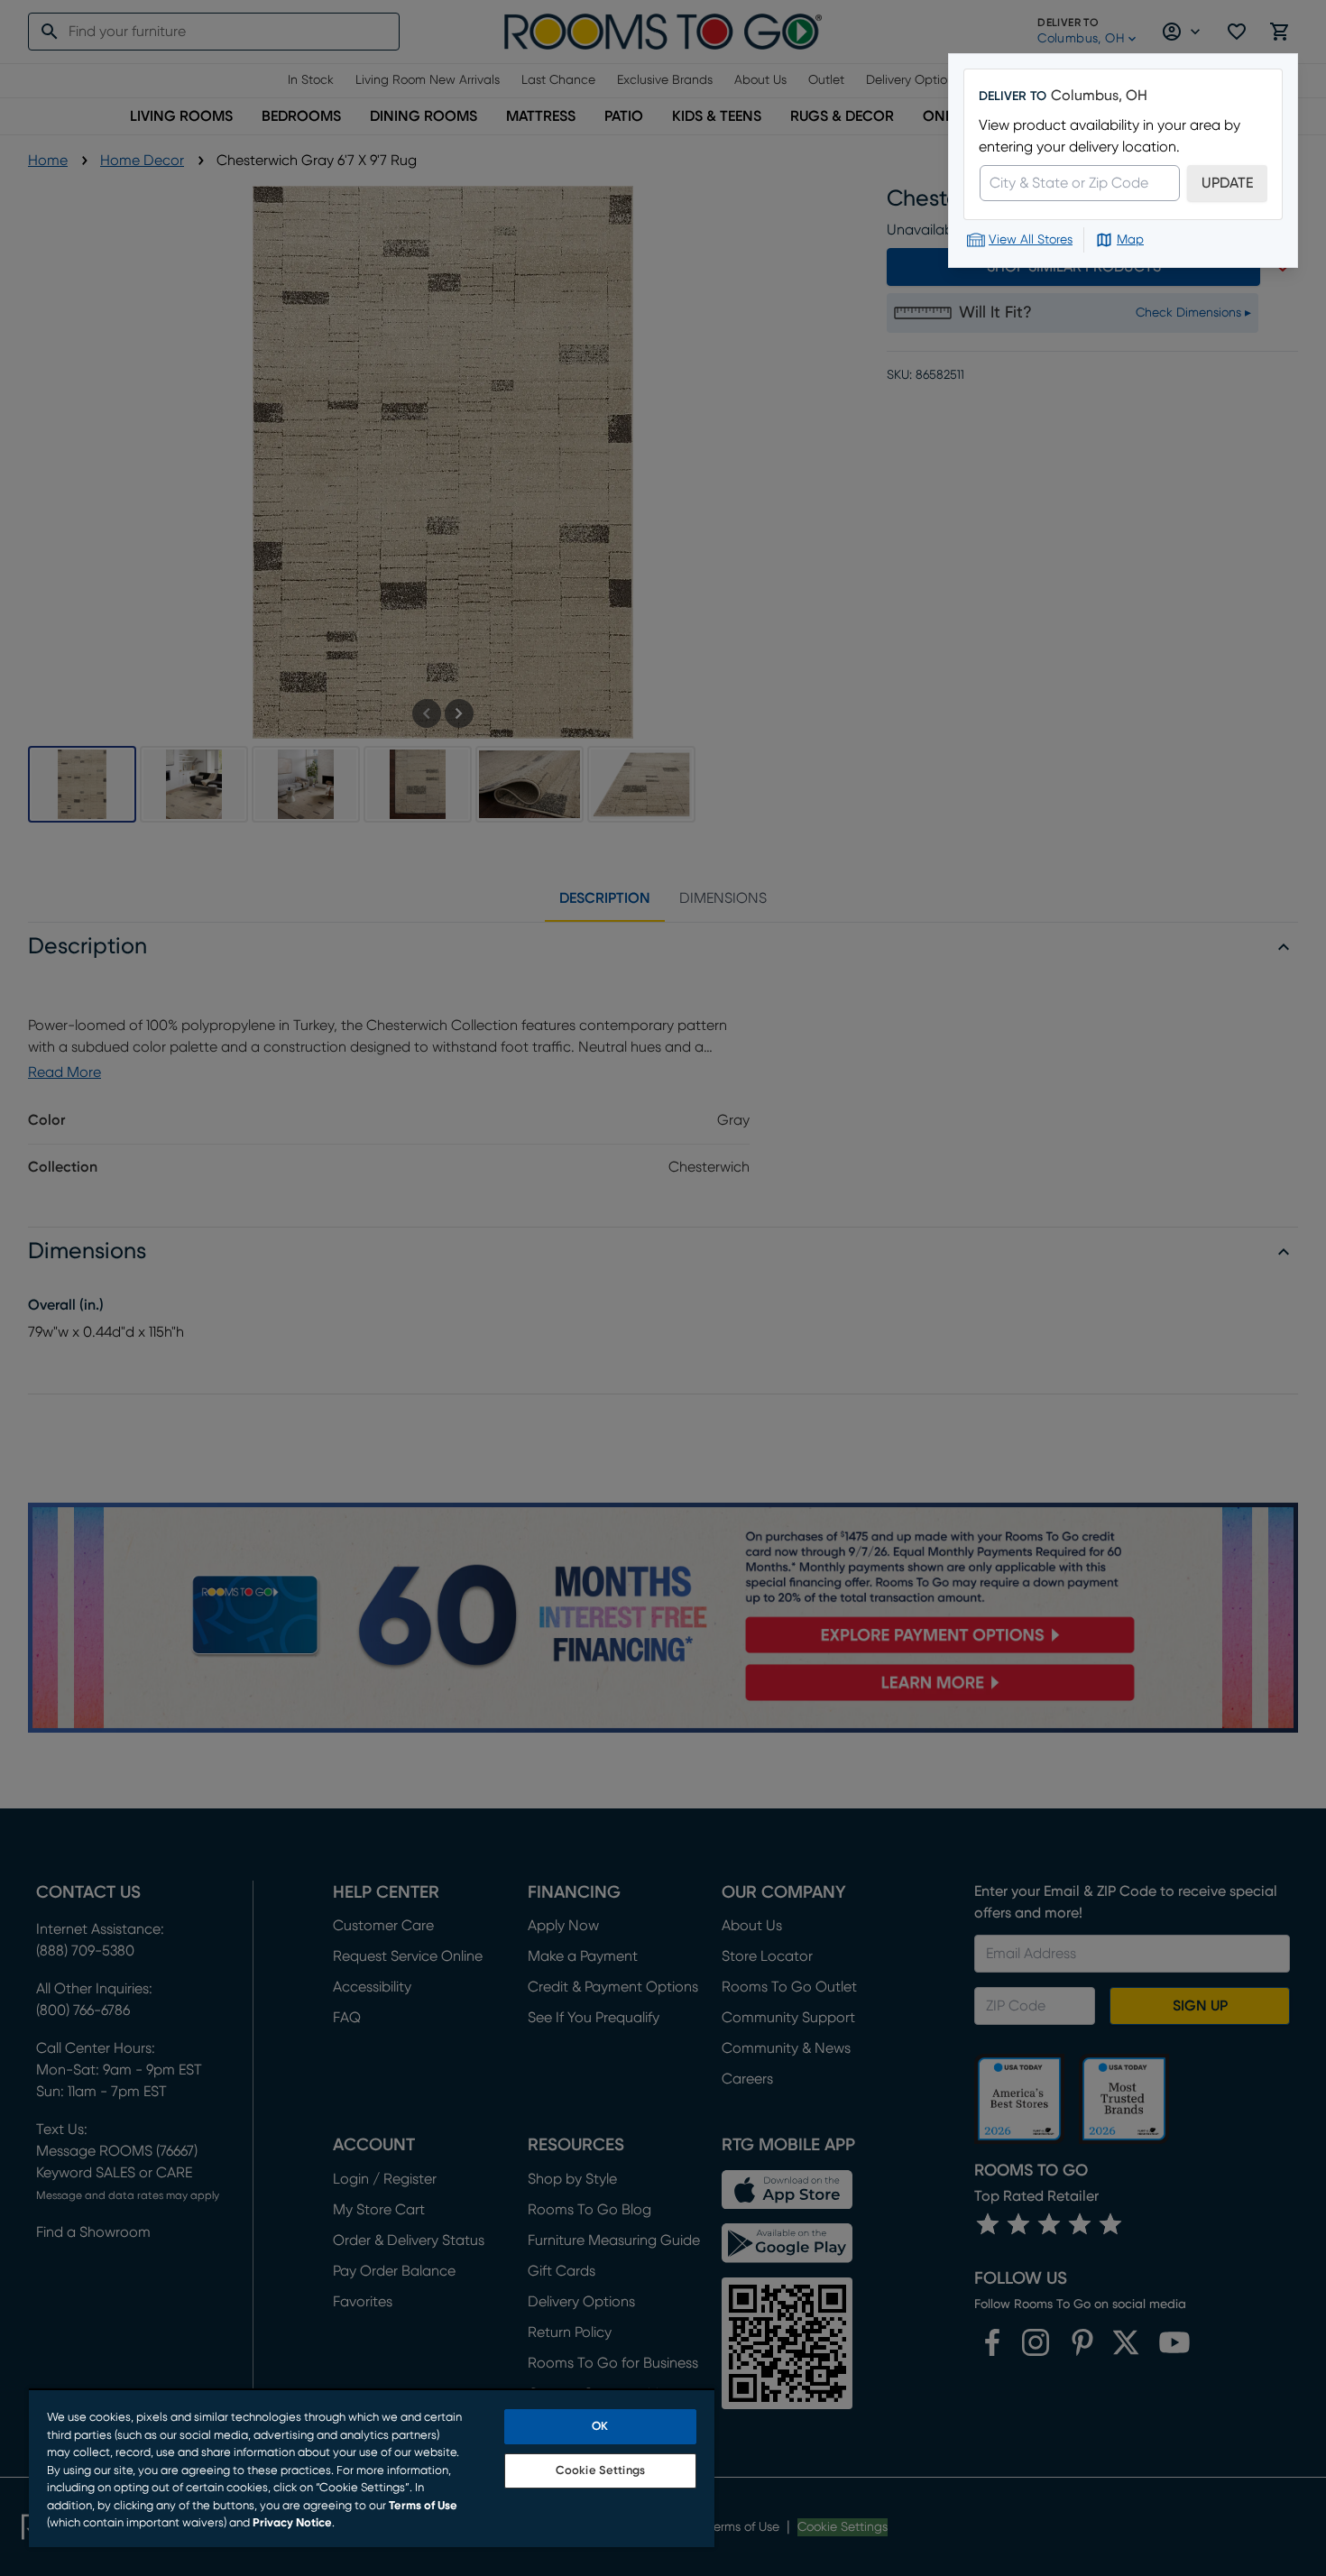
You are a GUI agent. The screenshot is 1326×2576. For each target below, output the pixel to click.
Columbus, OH (1099, 96)
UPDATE (1227, 183)
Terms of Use (423, 2506)
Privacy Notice (292, 2523)
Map (1130, 240)
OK (600, 2427)
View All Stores (1031, 240)
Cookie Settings (600, 2471)
